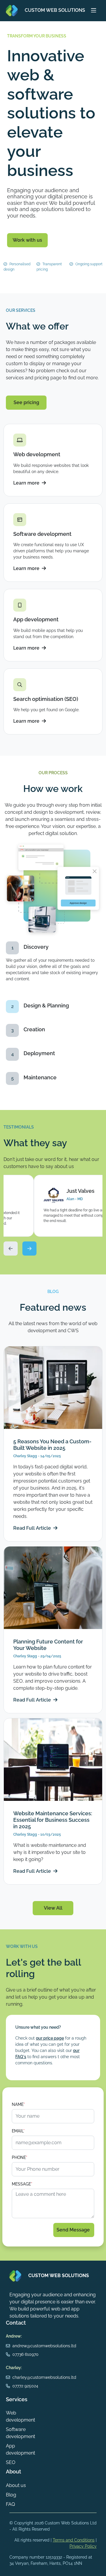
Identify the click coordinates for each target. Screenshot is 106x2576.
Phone (20, 2157)
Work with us (27, 240)
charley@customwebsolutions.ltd (44, 2377)
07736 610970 (25, 2354)
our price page (50, 2038)
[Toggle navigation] (94, 11)
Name (18, 2104)
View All (53, 1908)
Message (22, 2184)
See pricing (26, 402)
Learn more (26, 483)
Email (18, 2131)
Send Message (74, 2230)
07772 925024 (25, 2386)
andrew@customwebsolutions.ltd (44, 2346)
